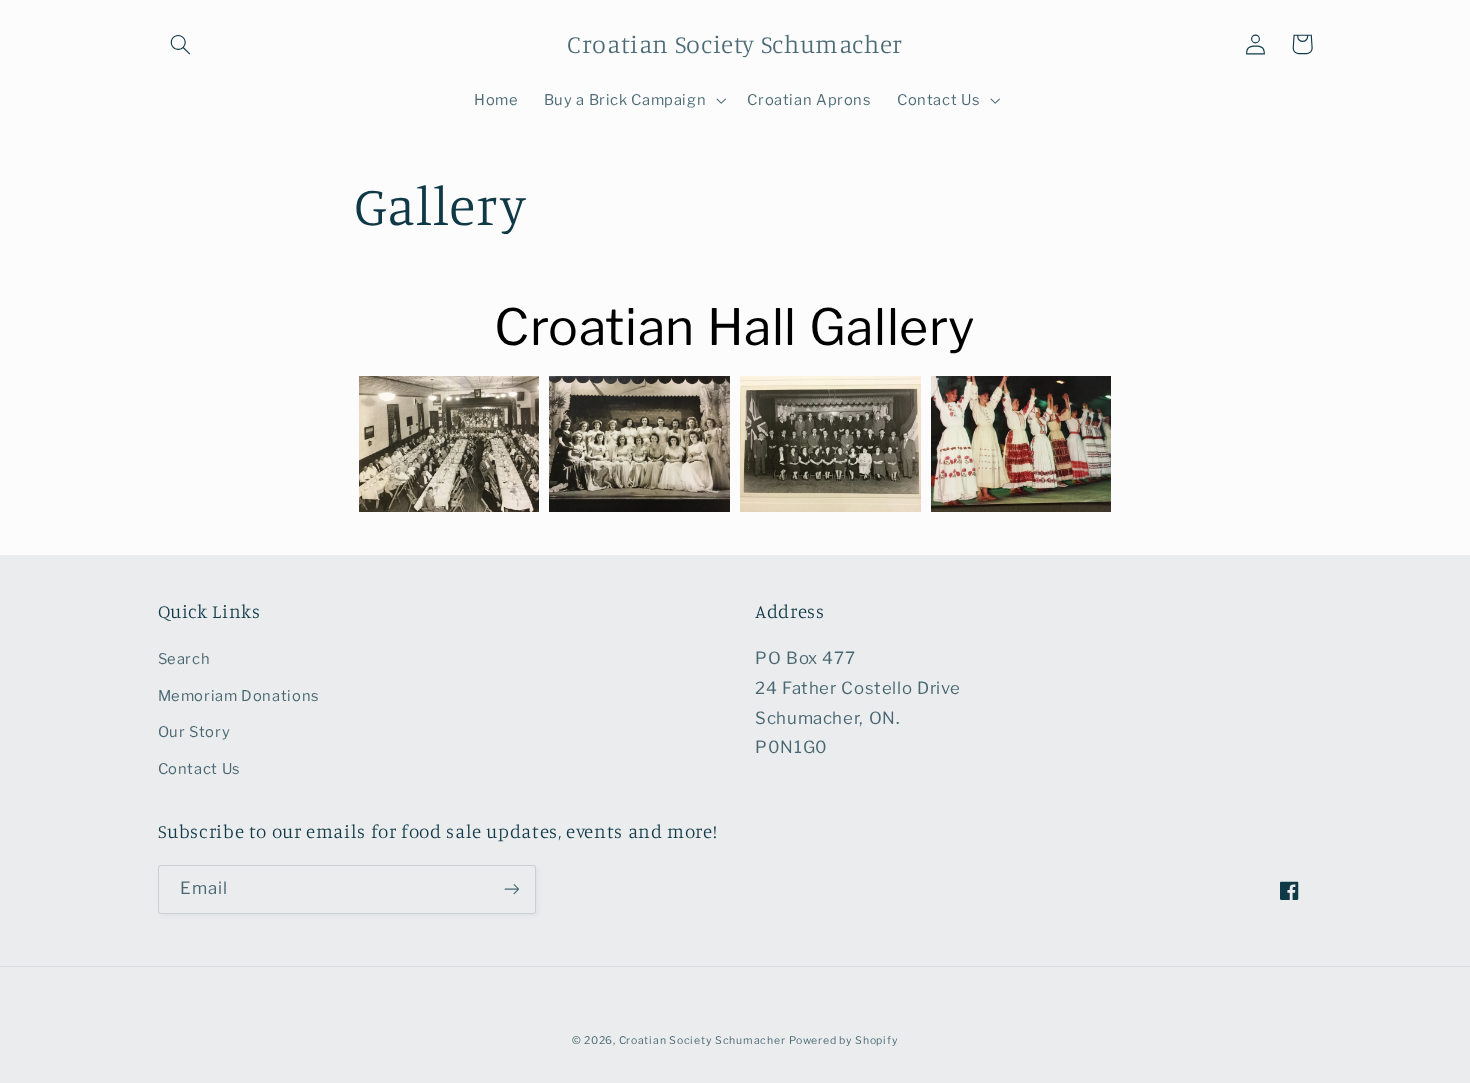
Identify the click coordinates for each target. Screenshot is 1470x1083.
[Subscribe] (511, 889)
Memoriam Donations (239, 696)
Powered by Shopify (843, 1040)
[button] (181, 44)
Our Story (194, 732)
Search (184, 659)
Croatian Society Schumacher (702, 1040)
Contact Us (199, 769)
